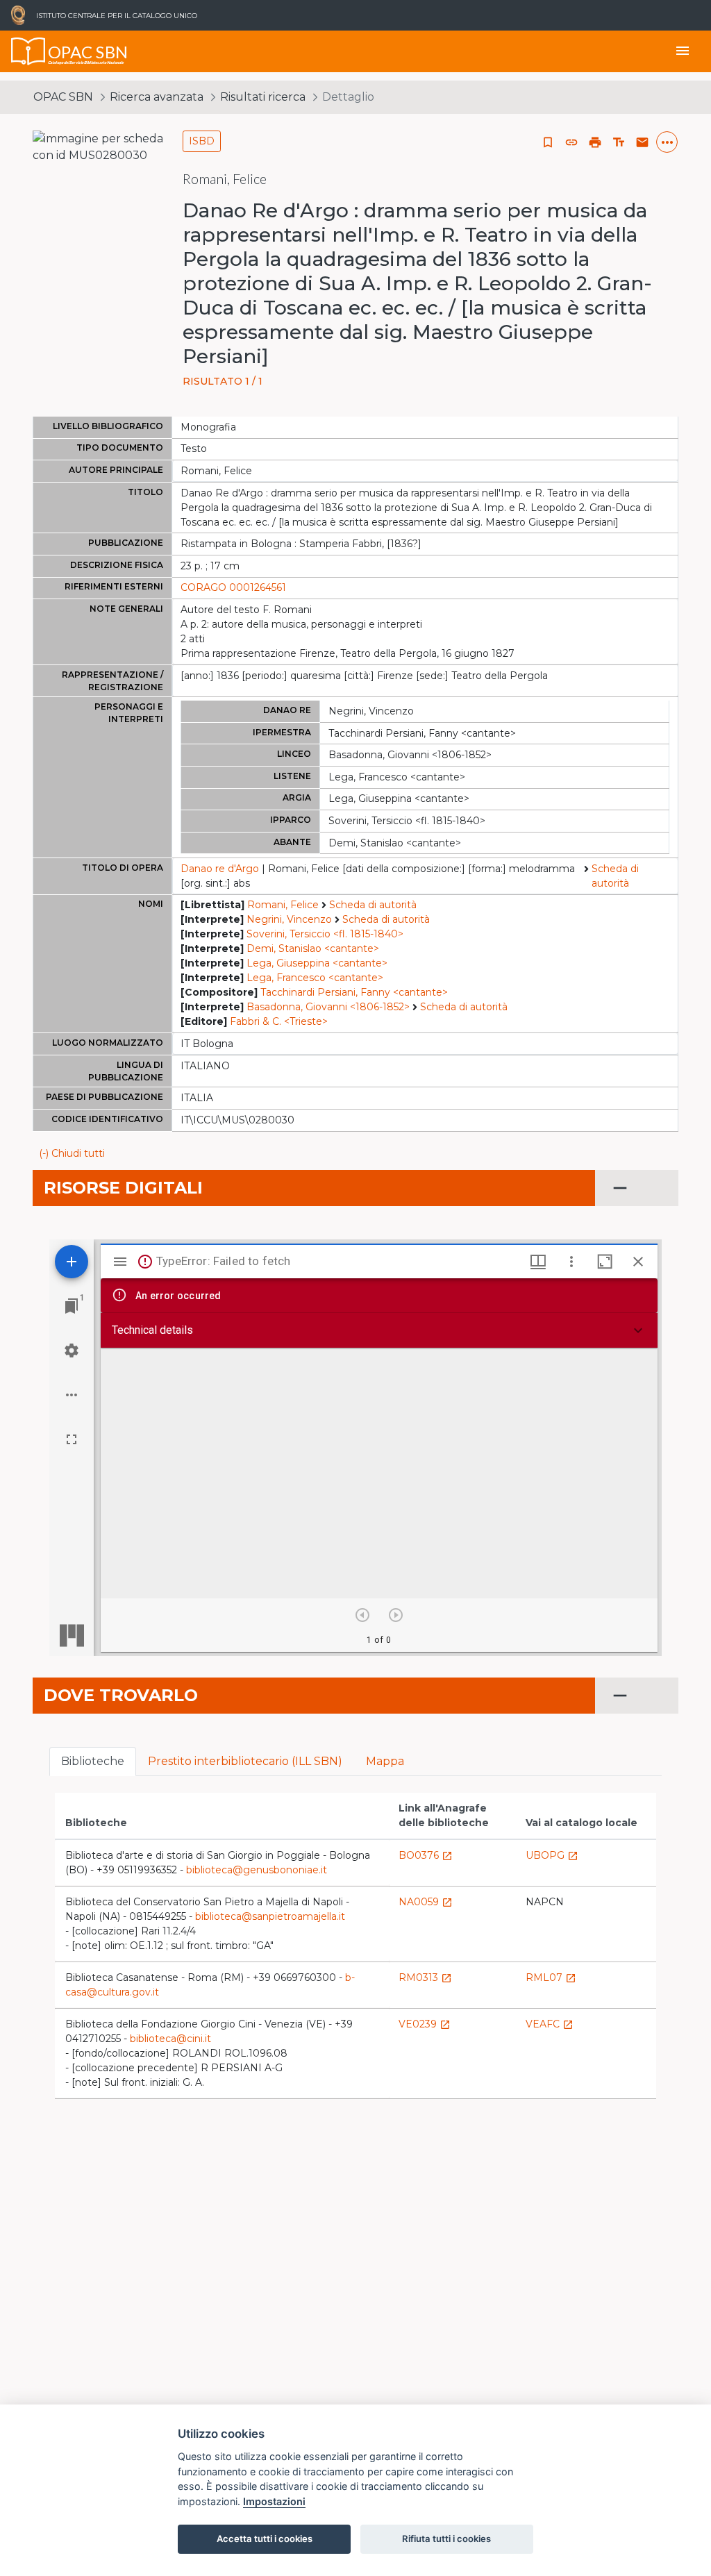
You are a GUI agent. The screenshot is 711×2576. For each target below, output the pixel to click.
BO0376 (426, 1855)
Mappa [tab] (385, 1761)
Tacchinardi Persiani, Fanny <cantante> (354, 992)
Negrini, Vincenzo (289, 919)
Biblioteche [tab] (93, 1761)
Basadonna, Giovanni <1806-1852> (328, 1007)
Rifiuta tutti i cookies (446, 2539)
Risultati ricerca (263, 97)
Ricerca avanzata (157, 97)
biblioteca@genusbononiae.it (257, 1870)
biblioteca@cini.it (170, 2039)
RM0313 (425, 1977)
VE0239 (425, 2024)
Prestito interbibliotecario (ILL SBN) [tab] (245, 1761)
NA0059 (426, 1902)
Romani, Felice (283, 905)
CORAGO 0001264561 (233, 587)
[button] (571, 142)
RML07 (551, 1977)
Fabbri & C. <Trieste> (279, 1021)
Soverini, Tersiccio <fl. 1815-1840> (325, 934)
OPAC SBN (63, 97)
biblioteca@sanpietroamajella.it (270, 1916)
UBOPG (552, 1855)
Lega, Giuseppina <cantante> (317, 963)
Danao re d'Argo (220, 869)
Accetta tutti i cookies (265, 2539)
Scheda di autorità (615, 876)
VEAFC (550, 2024)
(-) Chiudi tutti (72, 1153)
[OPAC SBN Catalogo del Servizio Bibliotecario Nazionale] (28, 51)
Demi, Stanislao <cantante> (313, 948)
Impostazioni (274, 2501)
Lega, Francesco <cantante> (315, 978)
